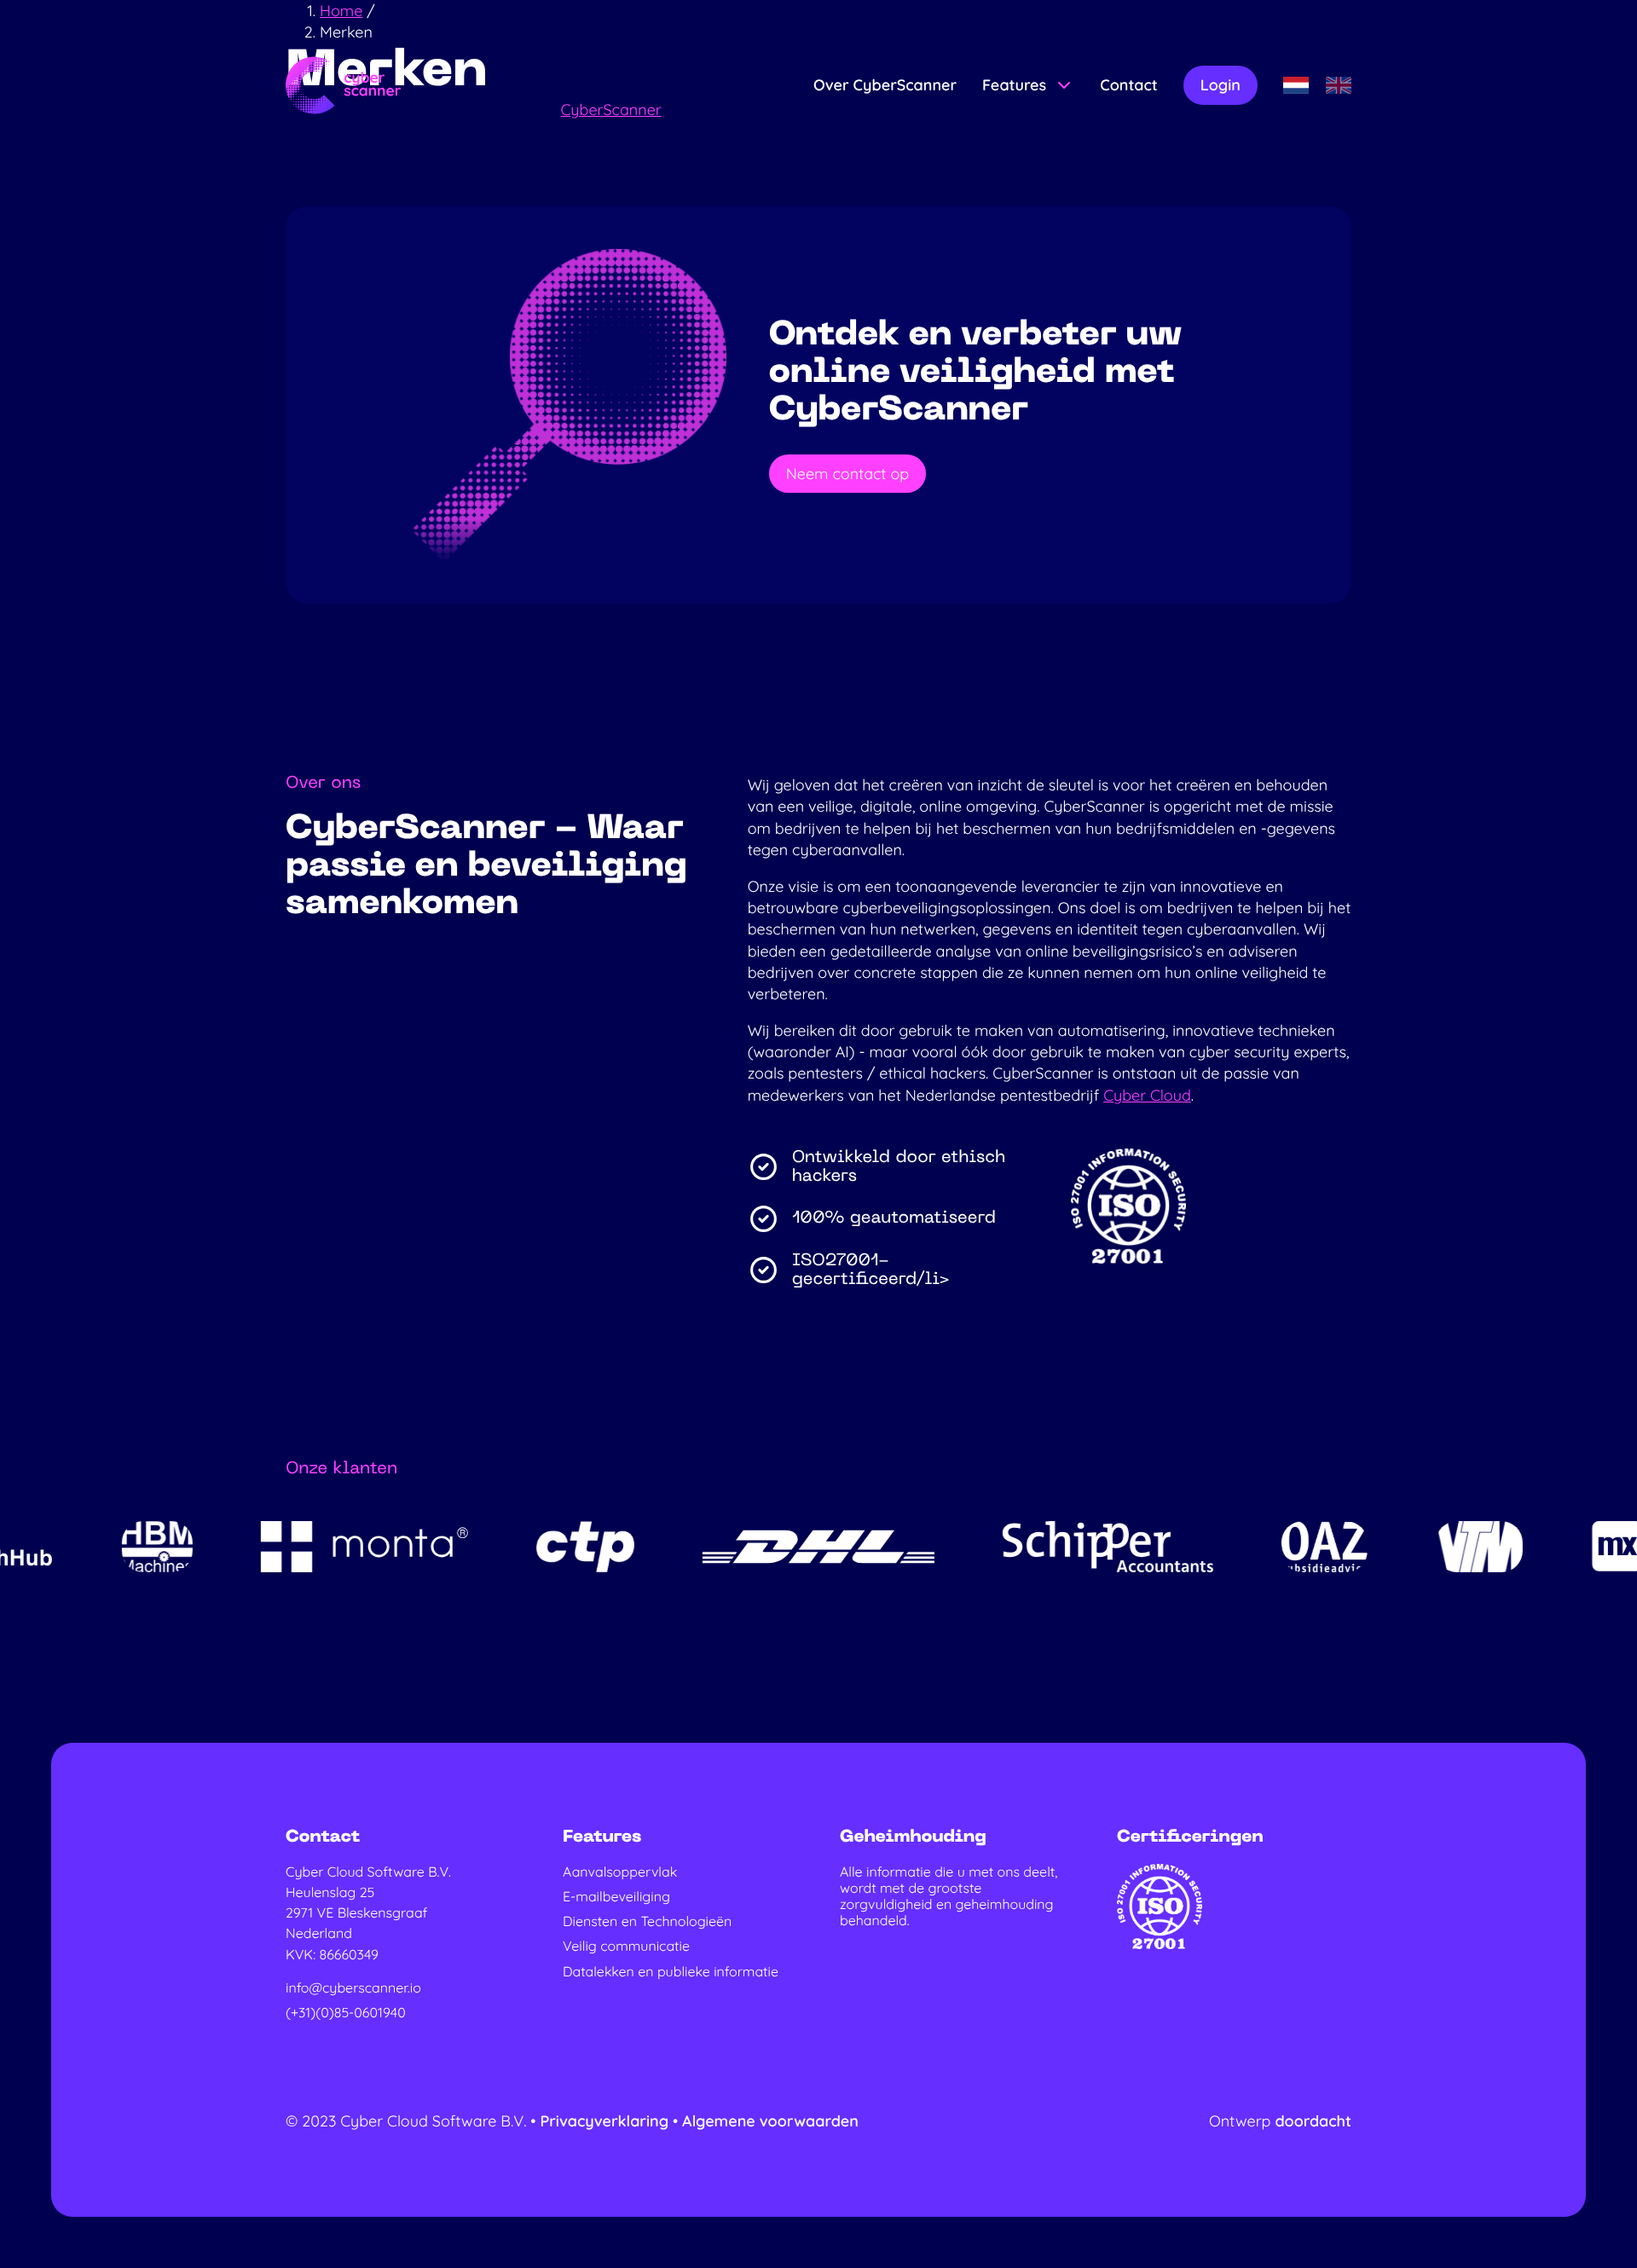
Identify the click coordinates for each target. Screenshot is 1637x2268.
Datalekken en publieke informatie (671, 1972)
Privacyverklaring (606, 2121)
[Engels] (1339, 85)
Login (1221, 85)
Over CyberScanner (885, 85)
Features (1014, 85)
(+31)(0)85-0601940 (346, 2013)
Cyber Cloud (1147, 1095)
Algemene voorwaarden (770, 2121)
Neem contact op (848, 474)
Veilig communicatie (626, 1946)
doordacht (1313, 2121)
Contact (1129, 85)
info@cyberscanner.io (353, 1988)
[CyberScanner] (343, 85)
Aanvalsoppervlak (620, 1872)
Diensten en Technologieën (647, 1921)
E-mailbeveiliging (616, 1897)
